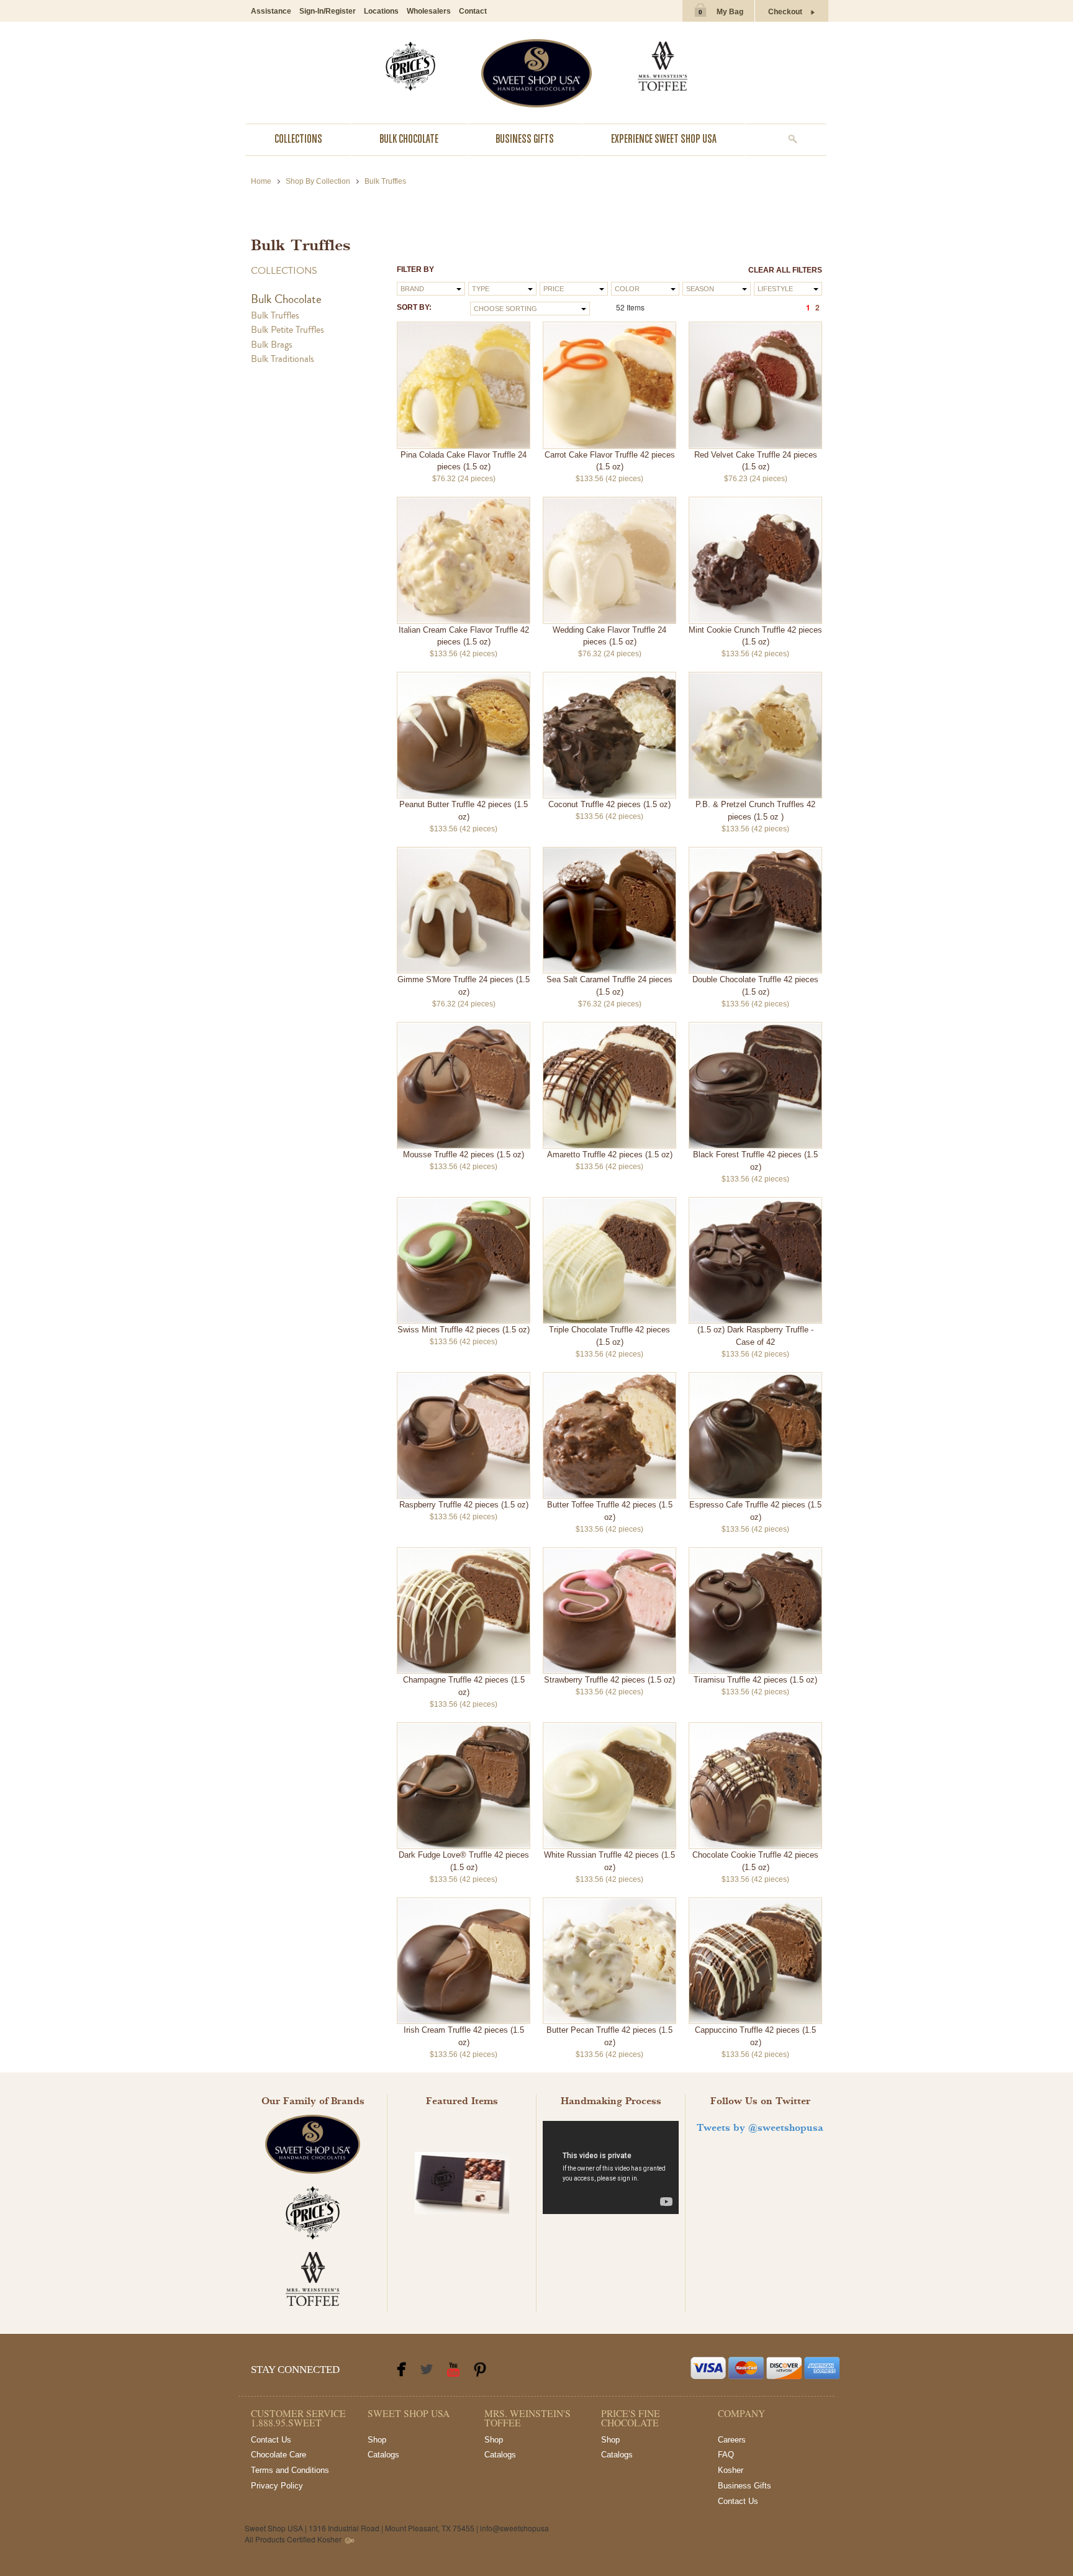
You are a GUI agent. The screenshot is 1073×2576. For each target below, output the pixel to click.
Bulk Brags (272, 345)
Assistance (271, 11)
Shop (377, 2440)
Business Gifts (745, 2486)
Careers (732, 2440)
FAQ (726, 2455)
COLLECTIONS (298, 139)
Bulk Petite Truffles (287, 330)
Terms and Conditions (290, 2470)
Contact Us (271, 2440)
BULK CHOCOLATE (409, 139)
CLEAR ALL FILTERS (785, 270)
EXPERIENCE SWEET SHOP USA (664, 139)
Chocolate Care (278, 2455)
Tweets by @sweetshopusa (760, 2128)
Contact (473, 11)
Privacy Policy (277, 2486)
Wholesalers (429, 11)
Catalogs (383, 2455)
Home (261, 181)
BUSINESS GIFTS (525, 139)
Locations (381, 11)
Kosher (731, 2470)
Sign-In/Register (328, 11)
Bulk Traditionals (283, 359)
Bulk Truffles (275, 315)
